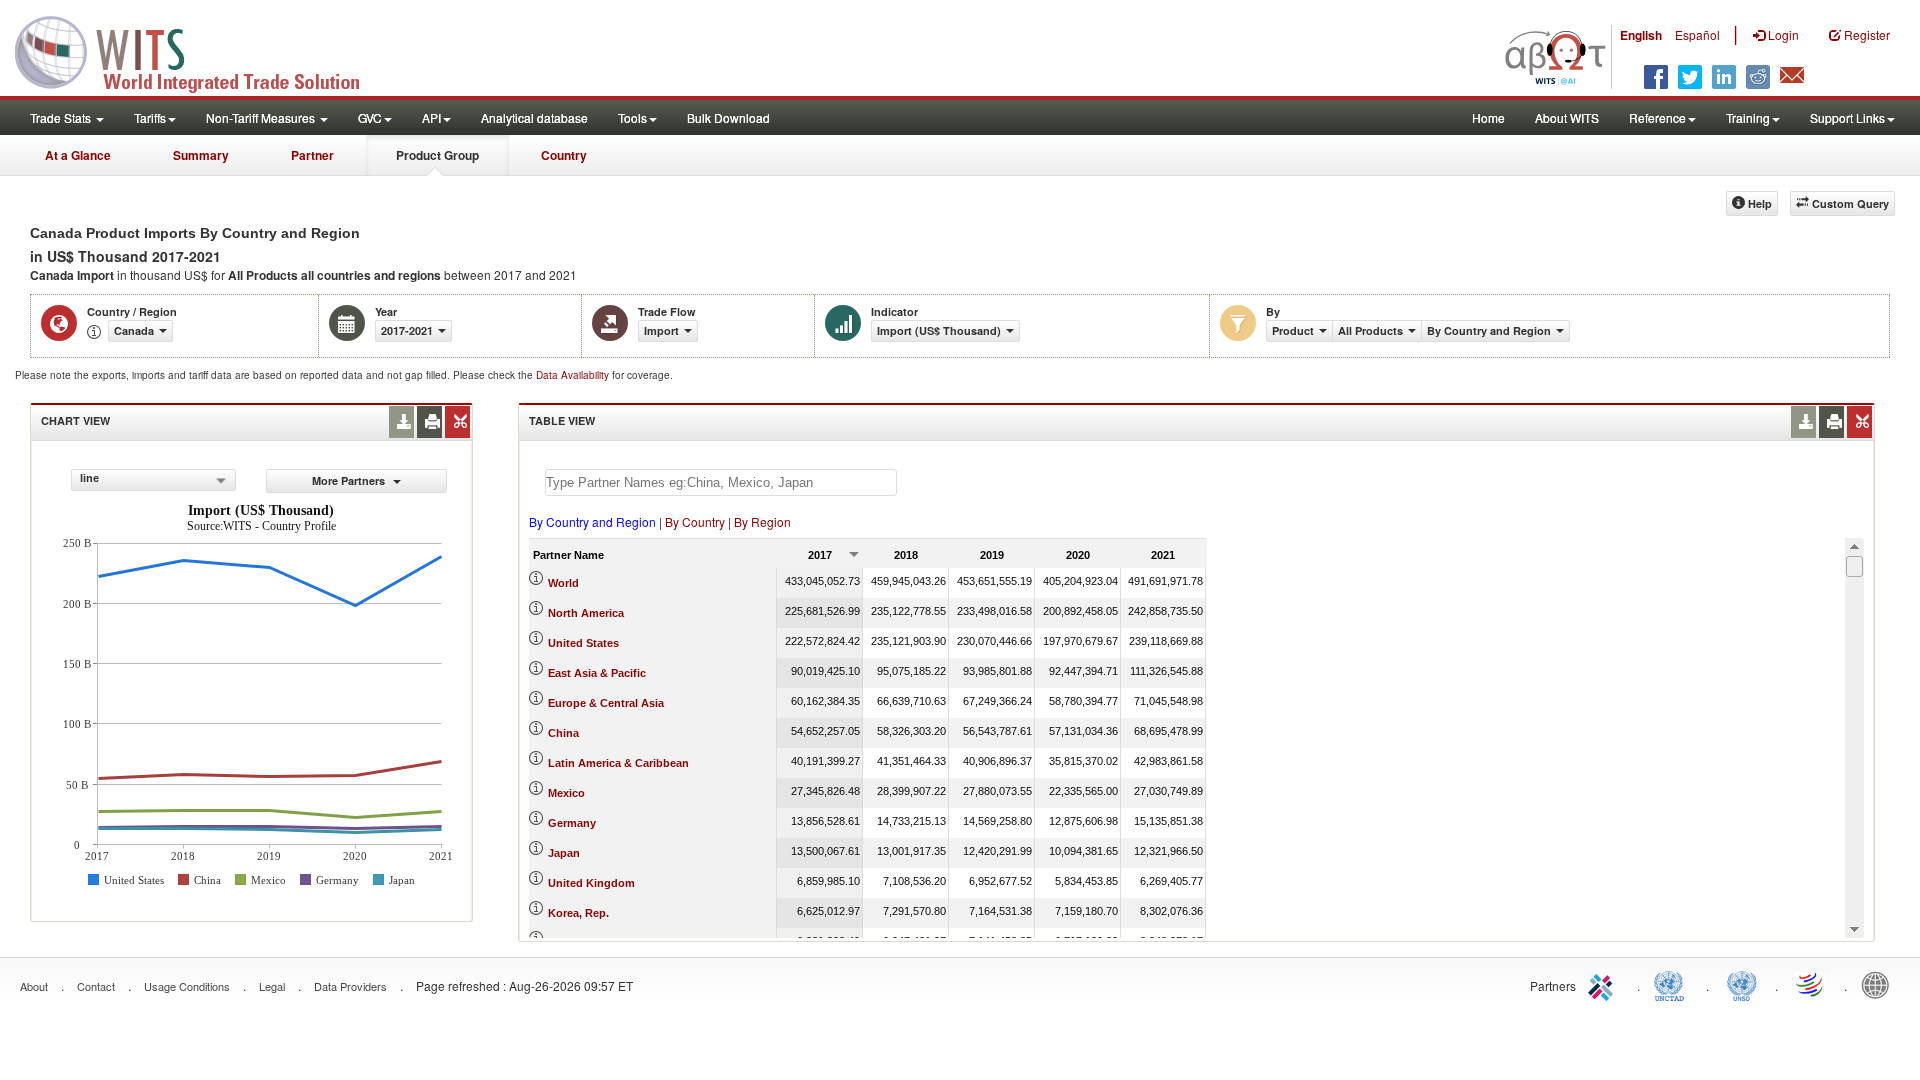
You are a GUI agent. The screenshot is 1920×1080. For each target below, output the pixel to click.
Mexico (566, 793)
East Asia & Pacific (597, 673)
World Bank (1880, 984)
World (563, 583)
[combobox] (153, 480)
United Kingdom (591, 883)
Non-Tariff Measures (262, 117)
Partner (312, 155)
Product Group (437, 155)
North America (586, 613)
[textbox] (721, 482)
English (1641, 35)
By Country (695, 521)
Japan (564, 853)
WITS (200, 50)
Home (1488, 117)
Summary (201, 155)
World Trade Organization (1811, 984)
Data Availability (574, 375)
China (563, 733)
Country (564, 155)
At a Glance (78, 155)
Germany (572, 823)
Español (1697, 34)
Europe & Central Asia (606, 703)
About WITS (1567, 117)
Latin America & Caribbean (618, 763)
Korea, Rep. (578, 913)
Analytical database (534, 117)
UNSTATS (1742, 984)
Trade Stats (62, 117)
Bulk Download (728, 117)
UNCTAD (1673, 984)
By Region (762, 521)
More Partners (350, 480)
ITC (1604, 984)
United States (583, 643)
